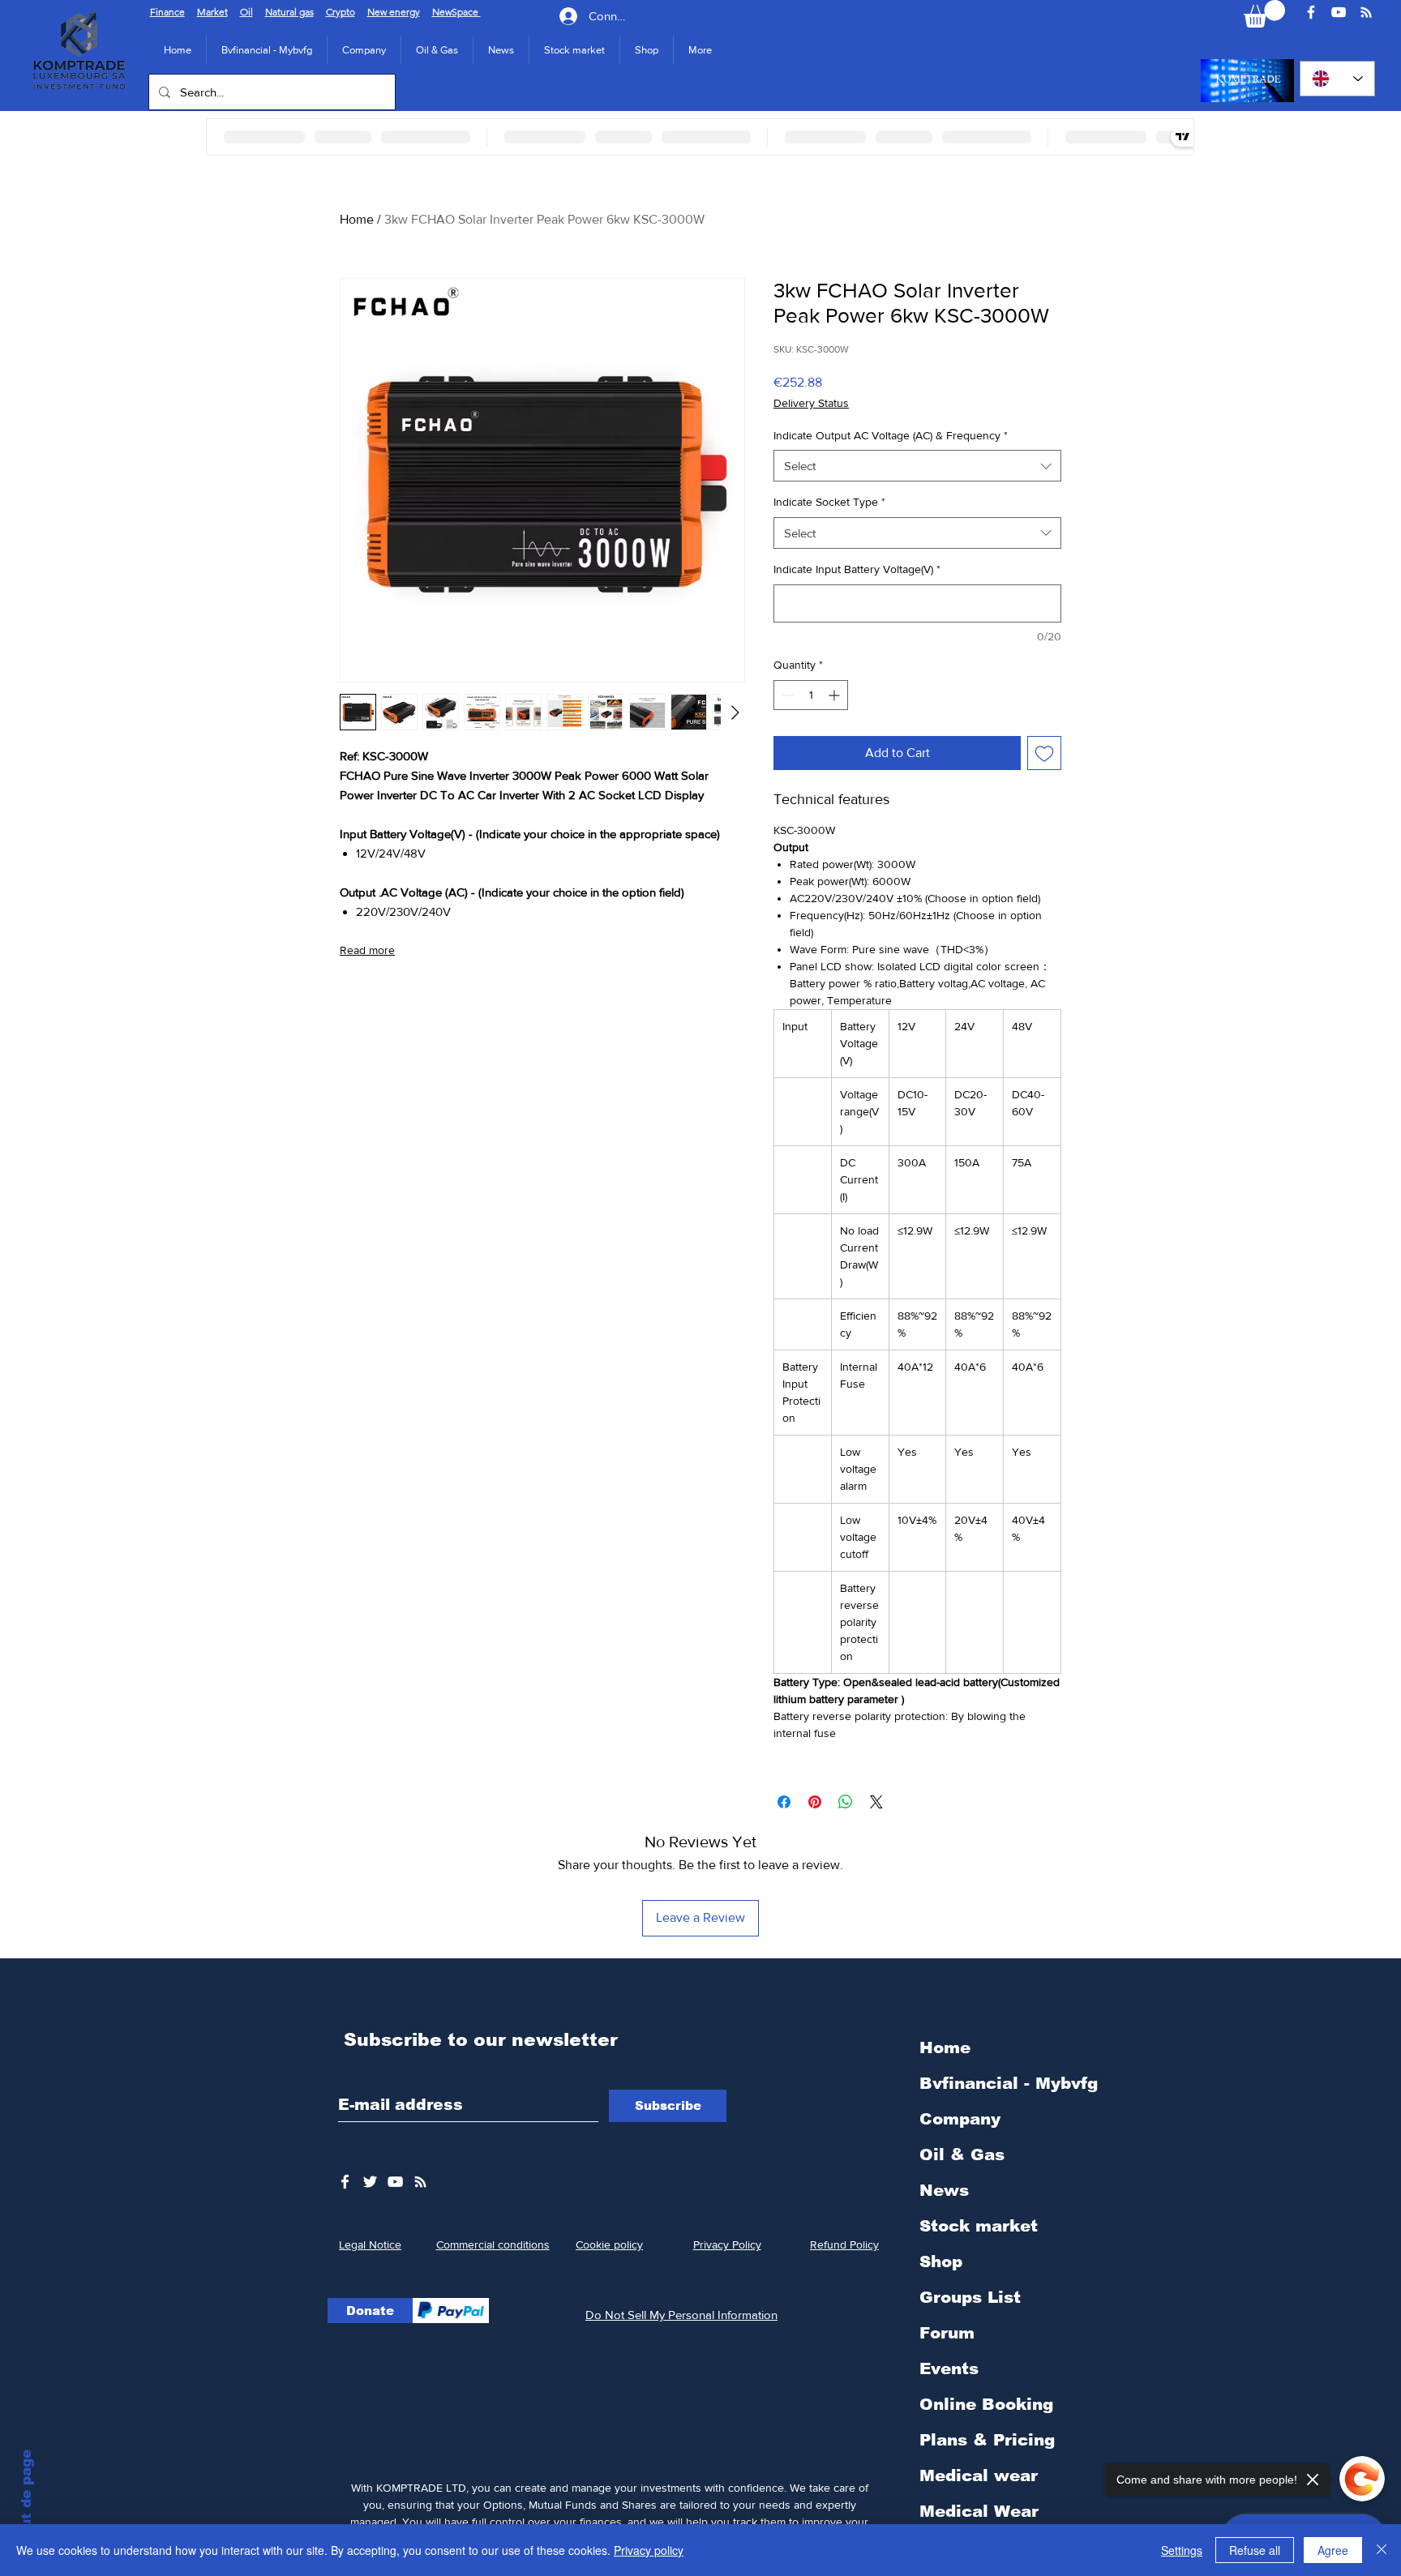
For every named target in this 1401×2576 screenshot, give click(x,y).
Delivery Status (811, 403)
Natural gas (289, 12)
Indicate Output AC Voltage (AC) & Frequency (891, 435)
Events (949, 2368)
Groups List (970, 2297)
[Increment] (835, 695)
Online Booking (986, 2404)
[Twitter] (370, 2182)
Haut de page (26, 2499)
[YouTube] (1339, 12)
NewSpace (456, 12)
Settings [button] (1182, 2550)
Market (212, 12)
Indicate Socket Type (829, 502)
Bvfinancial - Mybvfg (1009, 2083)
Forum (947, 2333)
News (944, 2190)
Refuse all (1255, 2550)
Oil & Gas (962, 2155)
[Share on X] (876, 1802)
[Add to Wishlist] (1044, 753)
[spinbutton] (811, 695)
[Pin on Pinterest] (815, 1802)
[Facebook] (1311, 12)
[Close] (1382, 2550)
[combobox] (917, 466)
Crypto (341, 12)
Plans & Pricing (987, 2440)
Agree (1333, 2550)
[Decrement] (786, 695)
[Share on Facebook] (784, 1802)
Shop (941, 2261)
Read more (367, 950)
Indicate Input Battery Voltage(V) (857, 569)
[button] (364, 50)
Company (960, 2119)
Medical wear (979, 2475)
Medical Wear (979, 2511)
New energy (394, 12)
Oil (246, 12)
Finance (167, 12)
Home (357, 219)
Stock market (979, 2226)
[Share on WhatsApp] (846, 1802)
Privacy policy (649, 2550)
